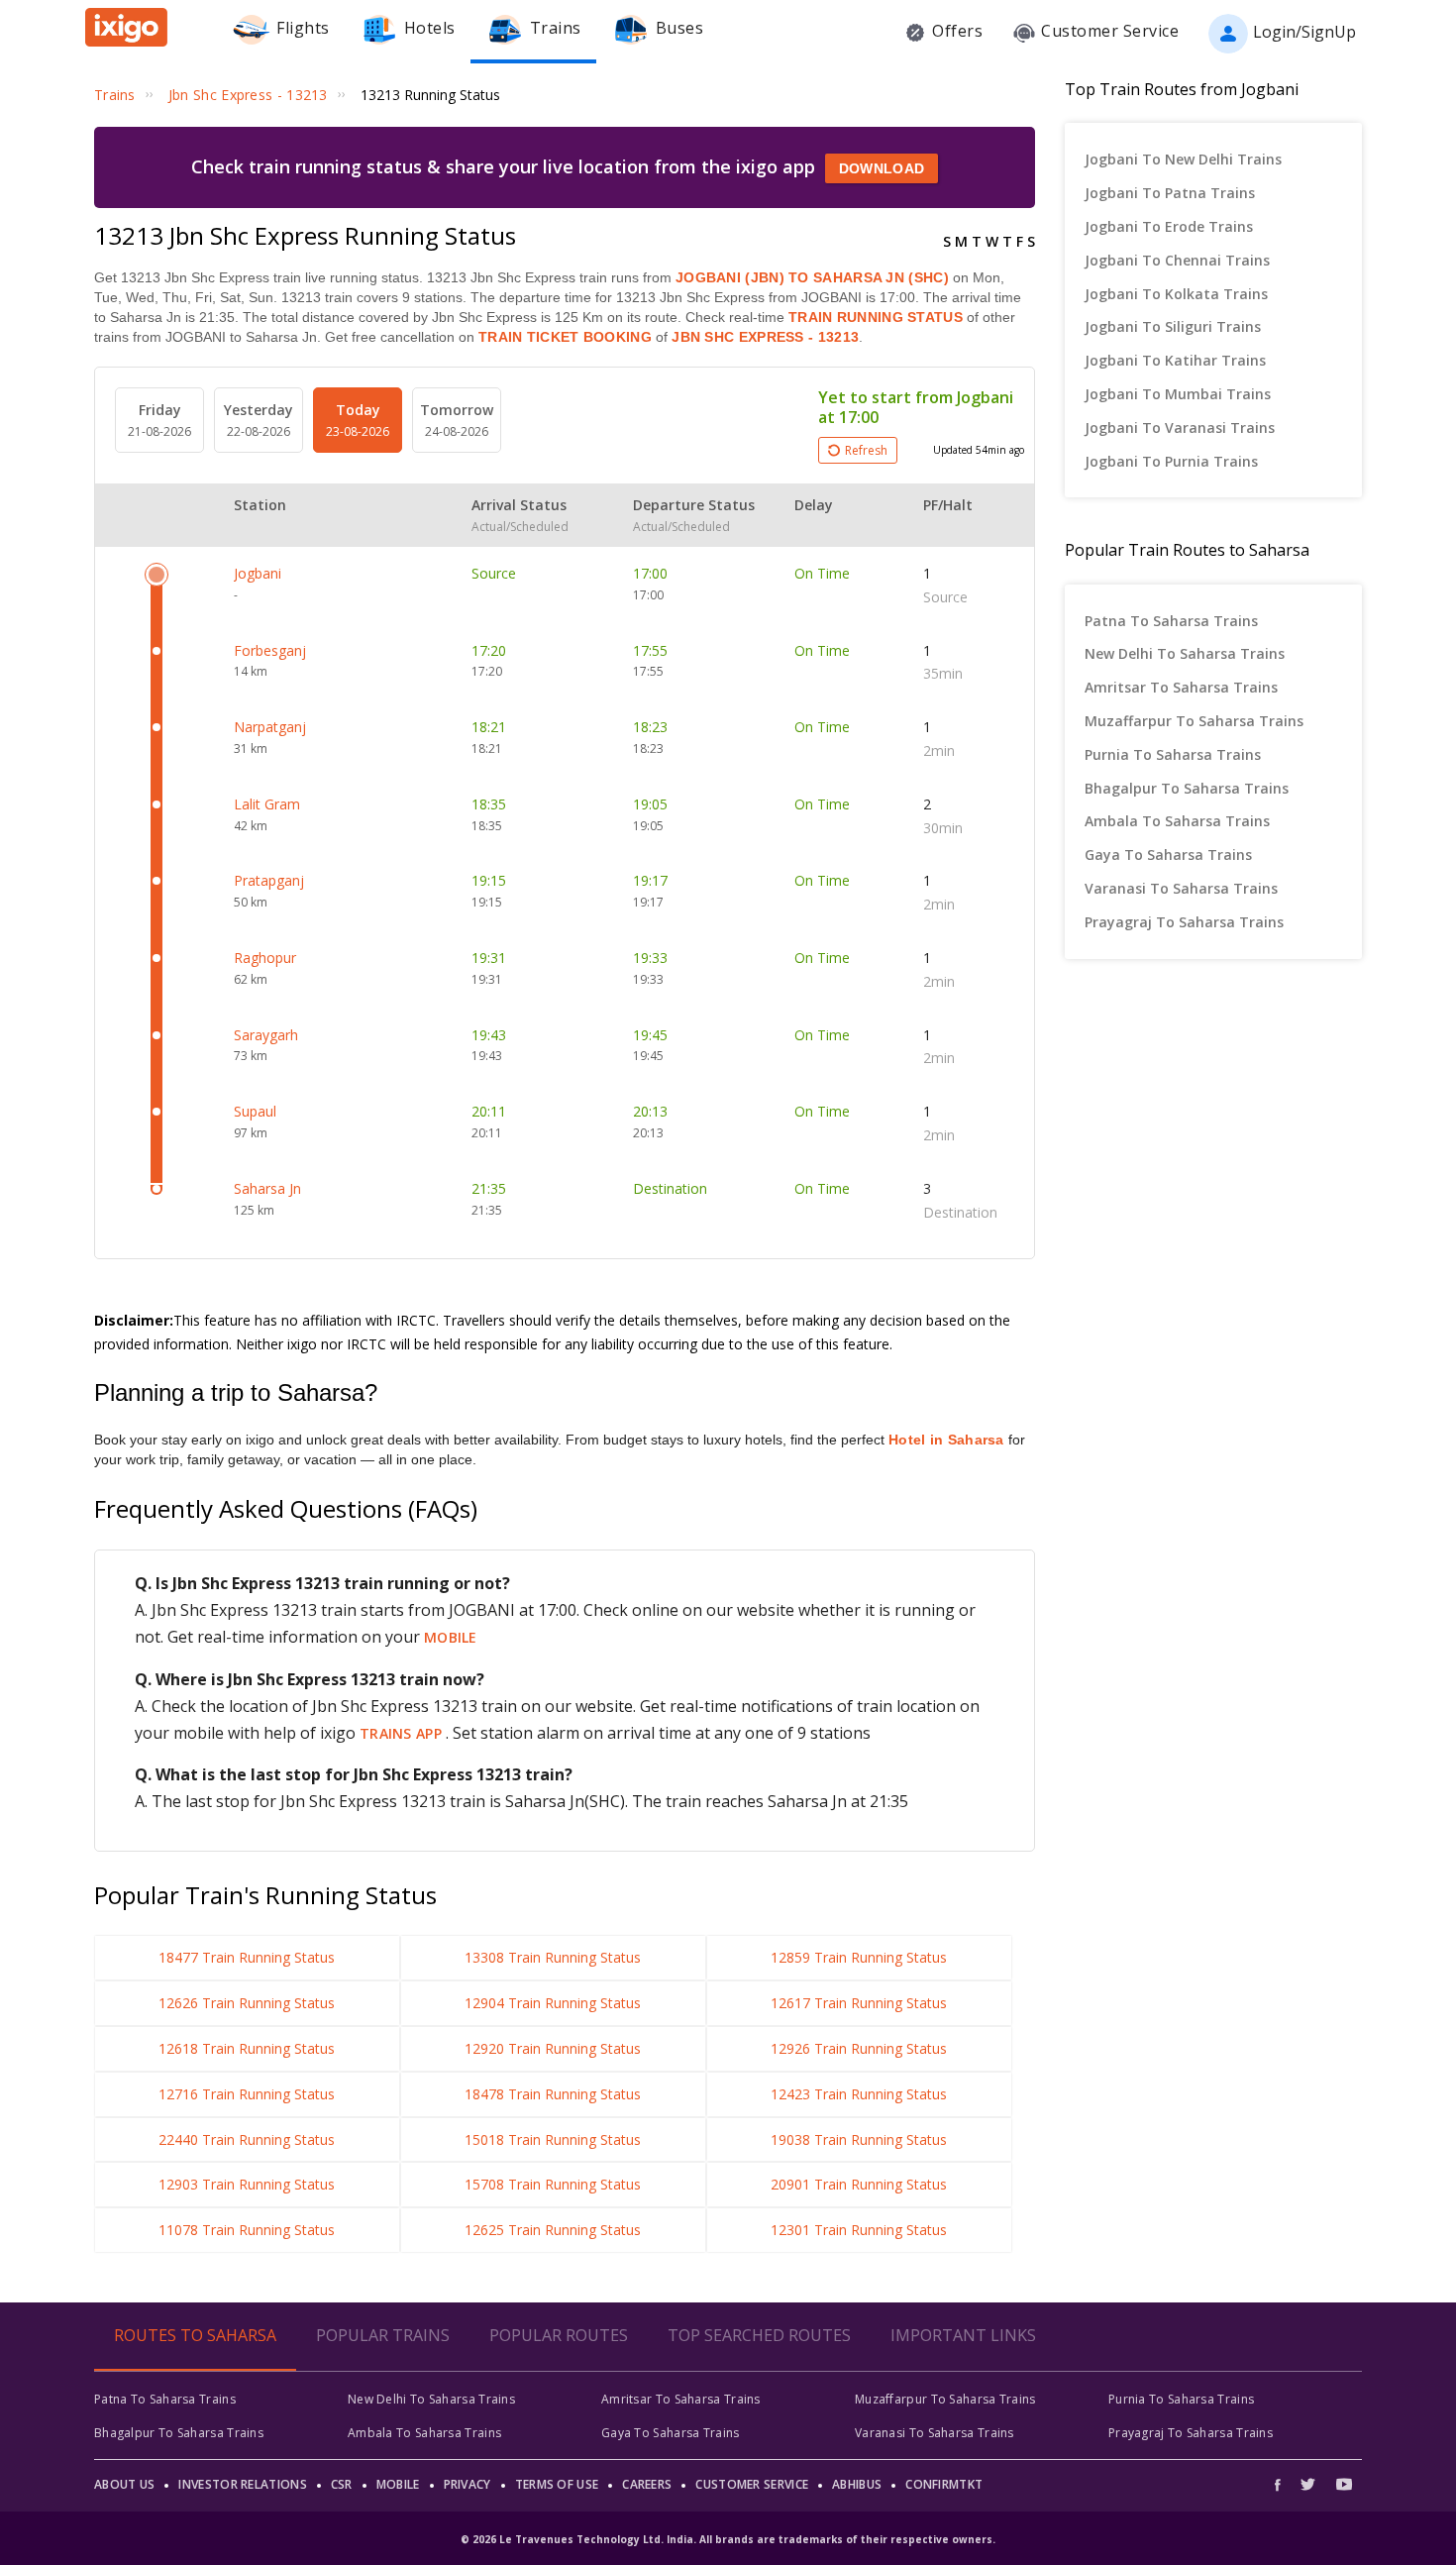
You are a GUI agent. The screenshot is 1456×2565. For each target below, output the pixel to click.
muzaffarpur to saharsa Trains (1194, 721)
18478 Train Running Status (553, 2094)
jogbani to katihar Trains (1175, 360)
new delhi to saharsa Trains (1185, 653)
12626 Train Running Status (247, 2003)
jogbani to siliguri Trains (1173, 326)
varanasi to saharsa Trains (1181, 888)
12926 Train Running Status (859, 2048)
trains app (403, 1733)
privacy (468, 2484)
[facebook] (1283, 2484)
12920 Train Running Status (553, 2048)
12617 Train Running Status (859, 2003)
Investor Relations (242, 2484)
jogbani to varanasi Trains (1180, 427)
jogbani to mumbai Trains (1178, 394)
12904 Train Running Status (553, 2003)
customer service (752, 2484)
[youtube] (1344, 2484)
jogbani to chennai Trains (1177, 260)
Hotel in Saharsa (946, 1440)
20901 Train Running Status (859, 2184)
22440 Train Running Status (247, 2139)
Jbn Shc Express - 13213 (763, 337)
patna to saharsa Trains (1171, 621)
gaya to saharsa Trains (1168, 855)
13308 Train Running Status (553, 1957)
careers (647, 2484)
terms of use (557, 2484)
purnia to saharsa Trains (1173, 754)
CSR (342, 2484)
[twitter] (1308, 2484)
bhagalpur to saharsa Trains (1187, 788)
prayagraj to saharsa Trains (1184, 922)
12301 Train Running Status (859, 2230)
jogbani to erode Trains (1169, 226)
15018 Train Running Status (553, 2139)
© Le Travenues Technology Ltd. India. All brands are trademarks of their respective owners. (728, 2539)
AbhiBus (857, 2484)
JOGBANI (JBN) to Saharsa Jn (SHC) (812, 277)
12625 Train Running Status (553, 2230)
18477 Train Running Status (247, 1957)
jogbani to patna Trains (1170, 193)
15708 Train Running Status (553, 2184)
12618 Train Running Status (247, 2048)
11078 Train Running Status (247, 2230)
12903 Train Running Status (247, 2184)
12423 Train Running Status (859, 2094)
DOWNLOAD (882, 168)
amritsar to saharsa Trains (1181, 687)
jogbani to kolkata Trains (1176, 294)
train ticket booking (565, 337)
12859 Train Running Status (859, 1957)
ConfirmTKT (944, 2484)
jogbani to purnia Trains (1171, 461)
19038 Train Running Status (859, 2139)
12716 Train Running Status (247, 2094)
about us (124, 2484)
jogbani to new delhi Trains (1183, 159)
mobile (451, 1637)
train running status (876, 317)
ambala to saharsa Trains (1177, 821)
